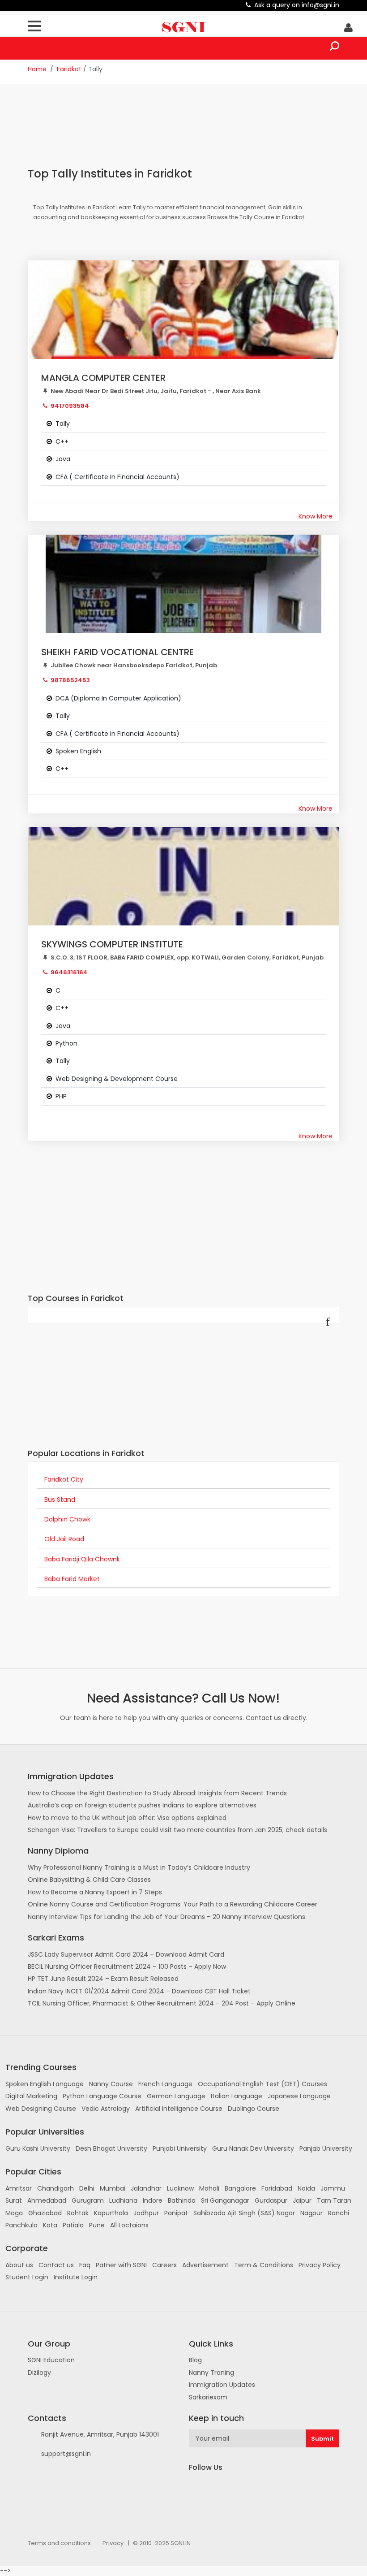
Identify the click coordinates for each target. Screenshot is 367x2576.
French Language (165, 2084)
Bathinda (182, 2200)
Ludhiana (123, 2200)
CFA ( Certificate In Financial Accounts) (117, 477)
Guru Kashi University (38, 2148)
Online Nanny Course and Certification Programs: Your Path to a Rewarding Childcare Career (173, 1904)
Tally (63, 424)
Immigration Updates (222, 2385)
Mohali (209, 2188)
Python (66, 1043)
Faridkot (69, 69)
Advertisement (205, 2265)
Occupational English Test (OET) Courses (262, 2084)
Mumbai (113, 2188)
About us (19, 2265)
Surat (14, 2200)
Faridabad (277, 2188)
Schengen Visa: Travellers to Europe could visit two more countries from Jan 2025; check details (177, 1830)
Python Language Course (102, 2096)
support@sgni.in (66, 2454)
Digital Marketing (31, 2096)
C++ (62, 441)
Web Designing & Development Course (117, 1079)
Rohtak (78, 2213)
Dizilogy (39, 2373)
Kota (50, 2225)
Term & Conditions (264, 2265)
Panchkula (21, 2225)
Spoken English (78, 751)
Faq (85, 2265)
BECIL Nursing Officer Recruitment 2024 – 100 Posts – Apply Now (127, 1967)
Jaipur (302, 2200)
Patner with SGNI (121, 2265)
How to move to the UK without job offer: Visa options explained (127, 1818)
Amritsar (19, 2188)
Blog (195, 2360)
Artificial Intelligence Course (179, 2109)
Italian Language (237, 2096)
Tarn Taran (334, 2200)
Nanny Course (111, 2084)
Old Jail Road (64, 1539)
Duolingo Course (254, 2109)
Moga (14, 2213)
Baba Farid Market (72, 1579)
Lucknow (180, 2188)
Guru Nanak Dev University (253, 2148)
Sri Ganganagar (225, 2200)
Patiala (73, 2225)
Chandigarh (55, 2188)
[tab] (183, 1480)
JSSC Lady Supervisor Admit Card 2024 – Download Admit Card (126, 1954)
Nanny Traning (211, 2373)
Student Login (27, 2277)
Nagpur (312, 2213)
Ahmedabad (47, 2200)
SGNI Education (51, 2360)
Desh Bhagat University (111, 2148)
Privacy (113, 2543)
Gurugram (88, 2200)
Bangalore (240, 2188)
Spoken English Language (45, 2084)
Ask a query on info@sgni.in (297, 5)
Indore (153, 2200)
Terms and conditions (59, 2543)
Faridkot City (64, 1479)
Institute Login (76, 2277)
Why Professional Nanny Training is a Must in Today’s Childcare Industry (139, 1867)
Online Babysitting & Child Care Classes (89, 1880)
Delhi (87, 2188)
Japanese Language (299, 2096)
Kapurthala (111, 2213)
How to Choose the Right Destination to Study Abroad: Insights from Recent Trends (157, 1793)
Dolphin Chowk (67, 1519)
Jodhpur (146, 2213)
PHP (61, 1096)
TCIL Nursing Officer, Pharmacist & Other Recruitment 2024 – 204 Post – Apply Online (162, 2003)
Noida (306, 2188)
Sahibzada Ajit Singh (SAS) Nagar (244, 2213)
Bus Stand (60, 1500)
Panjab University (326, 2148)
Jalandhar (146, 2188)
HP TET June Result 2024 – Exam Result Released (103, 1979)
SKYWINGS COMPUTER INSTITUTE (112, 944)
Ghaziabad (45, 2213)
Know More (316, 516)
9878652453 (70, 680)
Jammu (333, 2188)
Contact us (56, 2265)
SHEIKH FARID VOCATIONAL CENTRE (117, 652)
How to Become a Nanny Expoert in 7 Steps (95, 1892)
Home (37, 69)
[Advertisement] (191, 131)
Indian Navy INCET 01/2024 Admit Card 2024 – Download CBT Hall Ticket (139, 1991)
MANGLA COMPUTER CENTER (103, 378)
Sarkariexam (208, 2397)
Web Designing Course (41, 2109)
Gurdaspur (271, 2200)
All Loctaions (129, 2225)
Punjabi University (180, 2148)
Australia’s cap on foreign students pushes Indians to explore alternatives (142, 1805)
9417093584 (70, 406)
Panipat (176, 2213)
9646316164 (69, 972)
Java (63, 459)
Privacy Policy (320, 2265)
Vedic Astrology (106, 2109)
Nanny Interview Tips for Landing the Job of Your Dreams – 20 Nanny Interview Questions (166, 1917)
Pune (97, 2225)
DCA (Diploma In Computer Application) (118, 698)
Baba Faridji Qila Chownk (82, 1559)
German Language (176, 2096)
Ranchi (339, 2213)
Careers (164, 2265)
